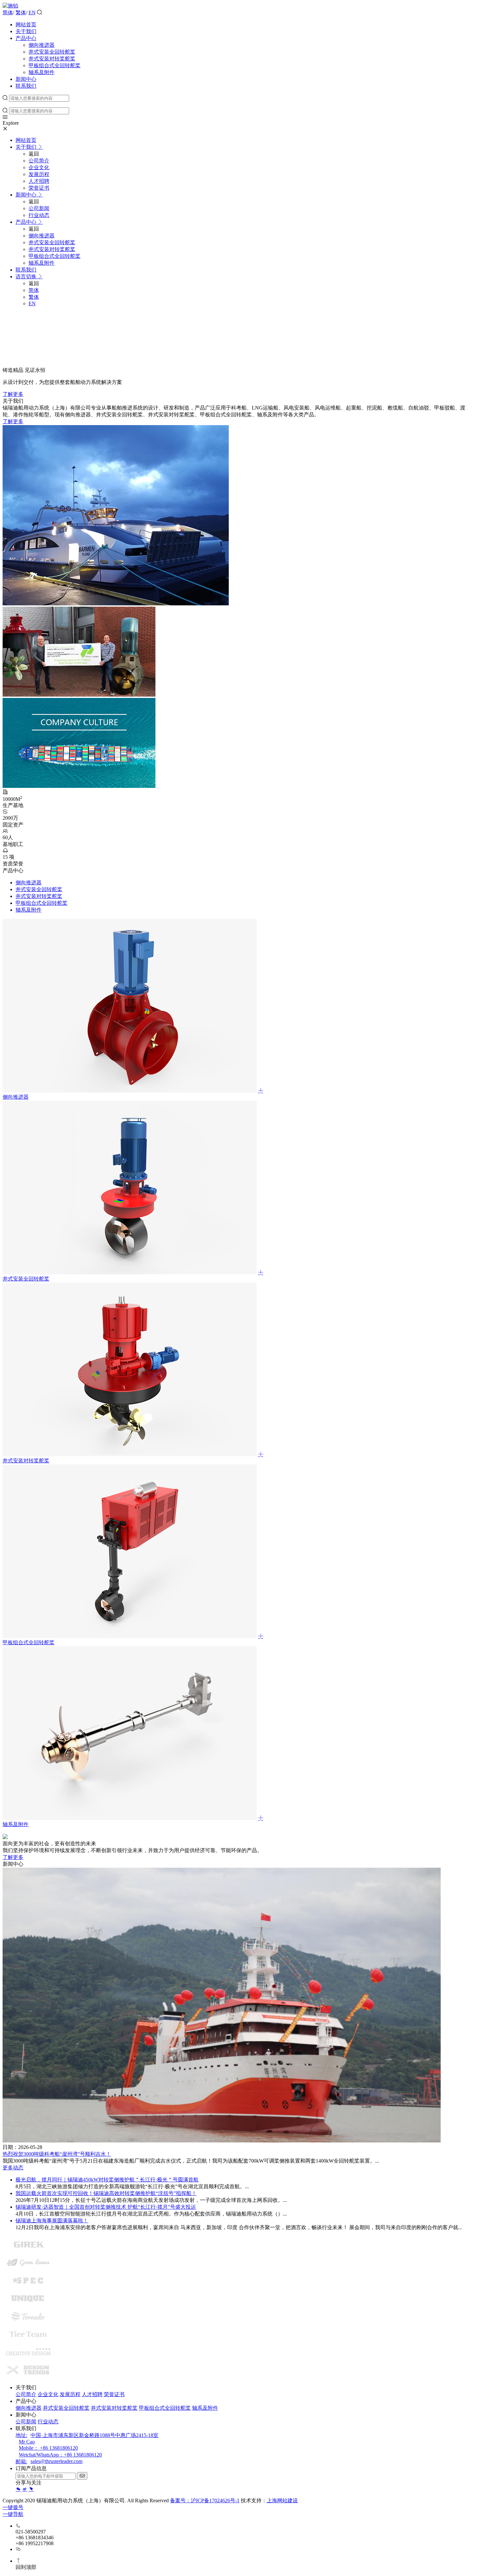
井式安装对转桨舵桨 (52, 59)
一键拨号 (13, 2507)
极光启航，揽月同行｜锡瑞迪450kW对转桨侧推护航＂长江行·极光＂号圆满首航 (107, 2180)
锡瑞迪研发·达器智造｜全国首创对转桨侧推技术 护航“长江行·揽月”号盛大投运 (106, 2207)
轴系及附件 (42, 72)
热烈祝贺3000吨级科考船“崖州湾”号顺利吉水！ (57, 2154)
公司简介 (26, 2394)
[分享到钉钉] (31, 2489)
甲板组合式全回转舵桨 (55, 65)
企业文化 (48, 2394)
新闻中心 (26, 79)
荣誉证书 (114, 2394)
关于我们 (26, 31)
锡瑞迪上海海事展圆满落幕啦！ (52, 2221)
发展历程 (70, 2394)
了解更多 (13, 394)
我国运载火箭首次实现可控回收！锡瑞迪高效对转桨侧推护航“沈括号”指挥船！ (106, 2193)
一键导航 (13, 2514)
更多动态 (13, 2168)
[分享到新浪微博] (25, 2489)
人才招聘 (92, 2394)
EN (32, 13)
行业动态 (48, 2422)
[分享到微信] (18, 2489)
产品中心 (26, 38)
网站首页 (26, 25)
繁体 (21, 13)
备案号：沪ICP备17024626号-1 (205, 2500)
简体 (8, 13)
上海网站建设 (282, 2500)
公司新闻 (26, 2422)
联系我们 (26, 86)
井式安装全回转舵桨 (52, 52)
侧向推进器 (42, 45)
